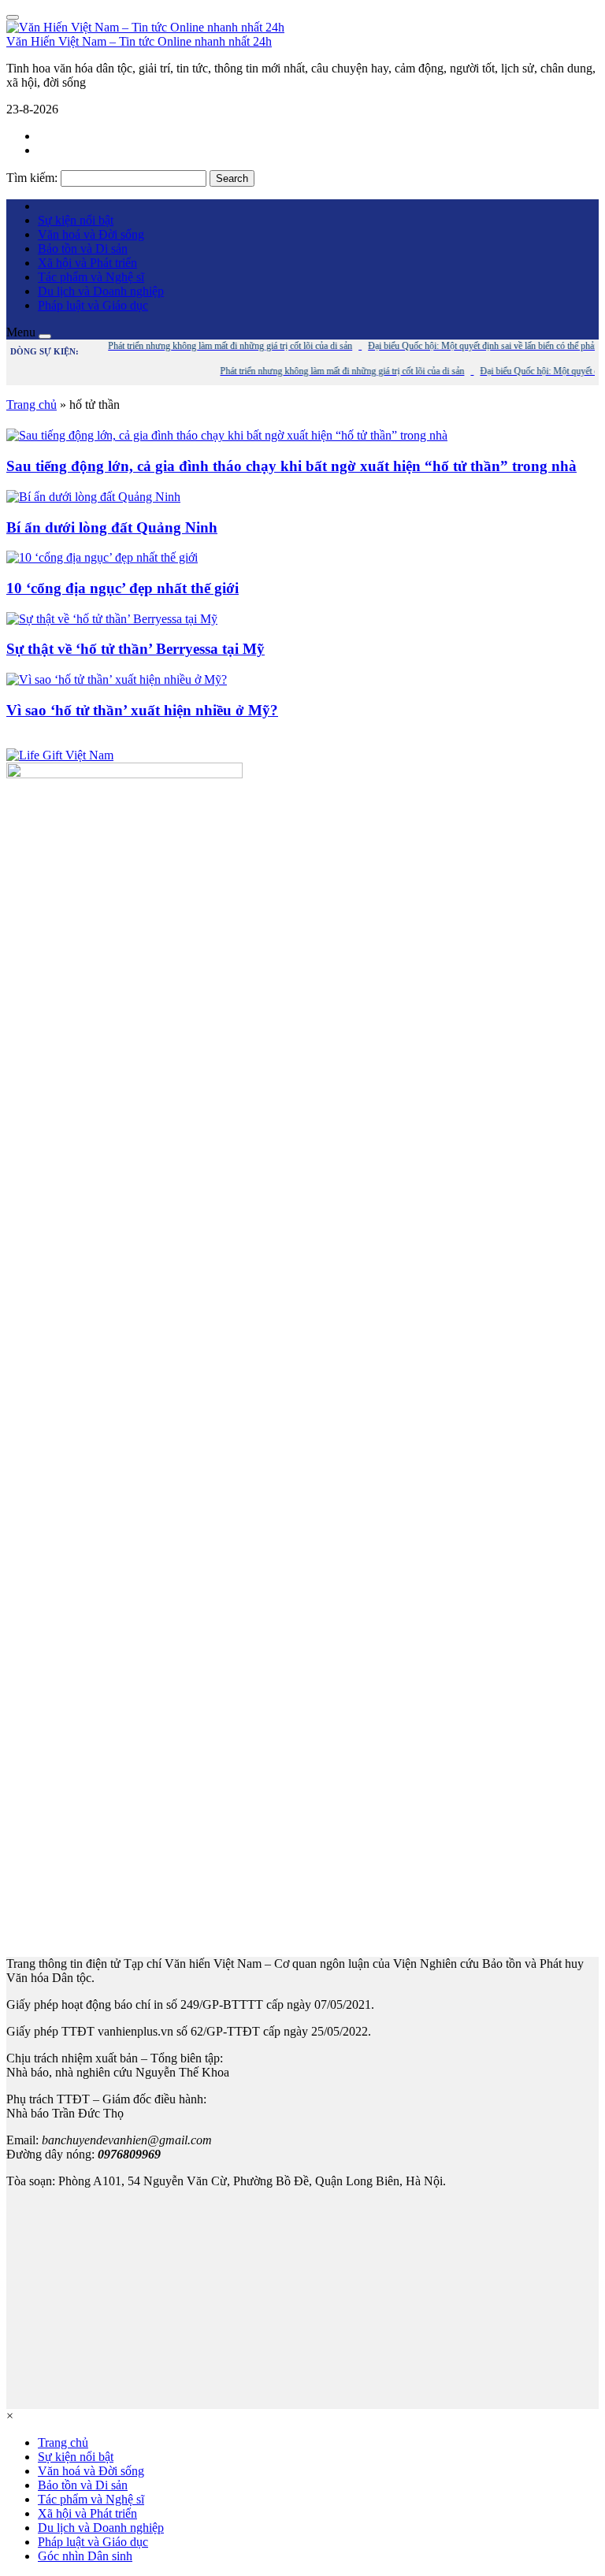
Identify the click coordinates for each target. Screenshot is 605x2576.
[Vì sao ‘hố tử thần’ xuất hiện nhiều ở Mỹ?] (117, 679)
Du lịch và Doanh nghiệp (101, 291)
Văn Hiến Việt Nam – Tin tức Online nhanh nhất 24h (139, 41)
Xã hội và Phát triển (87, 263)
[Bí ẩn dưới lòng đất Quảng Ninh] (93, 497)
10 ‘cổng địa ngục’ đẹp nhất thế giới (122, 588)
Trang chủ (32, 405)
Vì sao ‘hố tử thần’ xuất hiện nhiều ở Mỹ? (142, 710)
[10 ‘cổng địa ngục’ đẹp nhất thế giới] (102, 557)
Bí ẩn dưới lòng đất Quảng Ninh (112, 527)
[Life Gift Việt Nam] (60, 755)
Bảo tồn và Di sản (83, 249)
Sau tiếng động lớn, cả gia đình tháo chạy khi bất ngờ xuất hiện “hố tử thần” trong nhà (291, 466)
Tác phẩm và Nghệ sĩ (91, 277)
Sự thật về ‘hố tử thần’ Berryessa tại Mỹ (135, 649)
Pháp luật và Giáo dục (93, 305)
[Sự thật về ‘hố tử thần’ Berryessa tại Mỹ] (112, 619)
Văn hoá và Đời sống (91, 234)
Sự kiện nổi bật (76, 220)
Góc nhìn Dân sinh (85, 2556)
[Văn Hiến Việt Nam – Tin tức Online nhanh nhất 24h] (145, 27)
